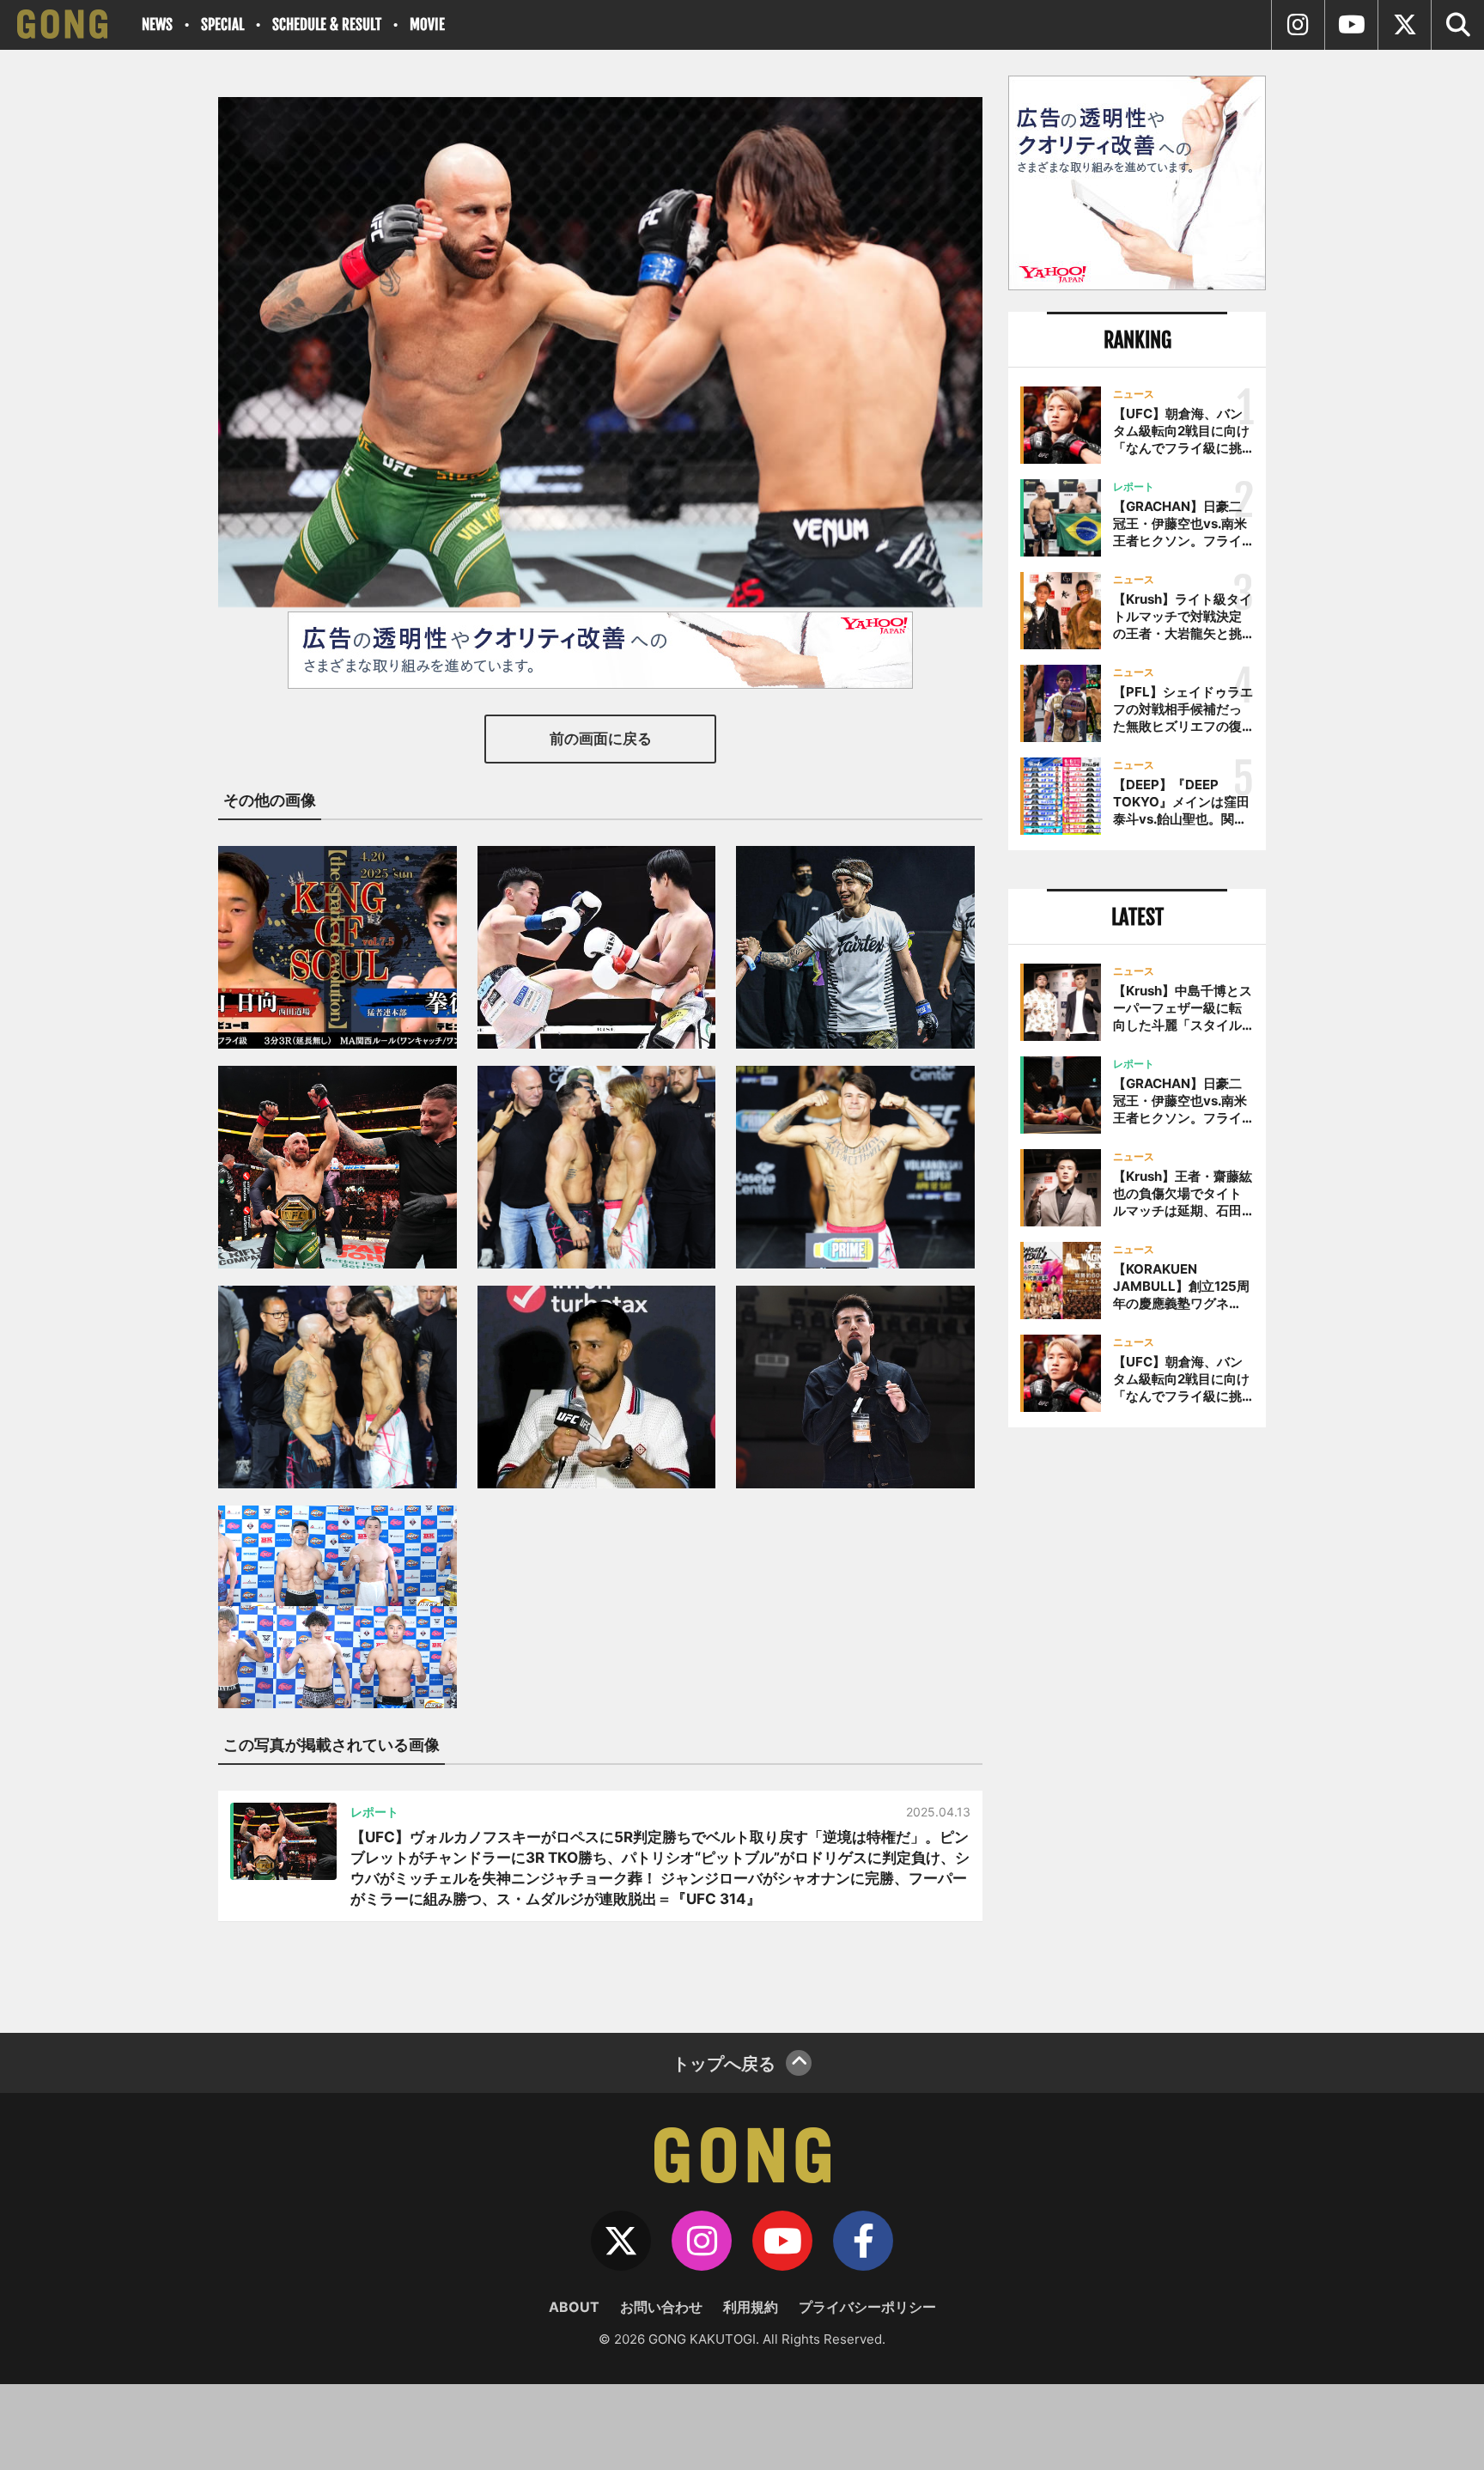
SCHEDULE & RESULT (327, 24)
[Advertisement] (1137, 1724)
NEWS (157, 24)
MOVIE (427, 24)
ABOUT (574, 2307)
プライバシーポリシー (867, 2307)
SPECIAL (222, 24)
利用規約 (751, 2307)
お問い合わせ (661, 2307)
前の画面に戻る (601, 739)
